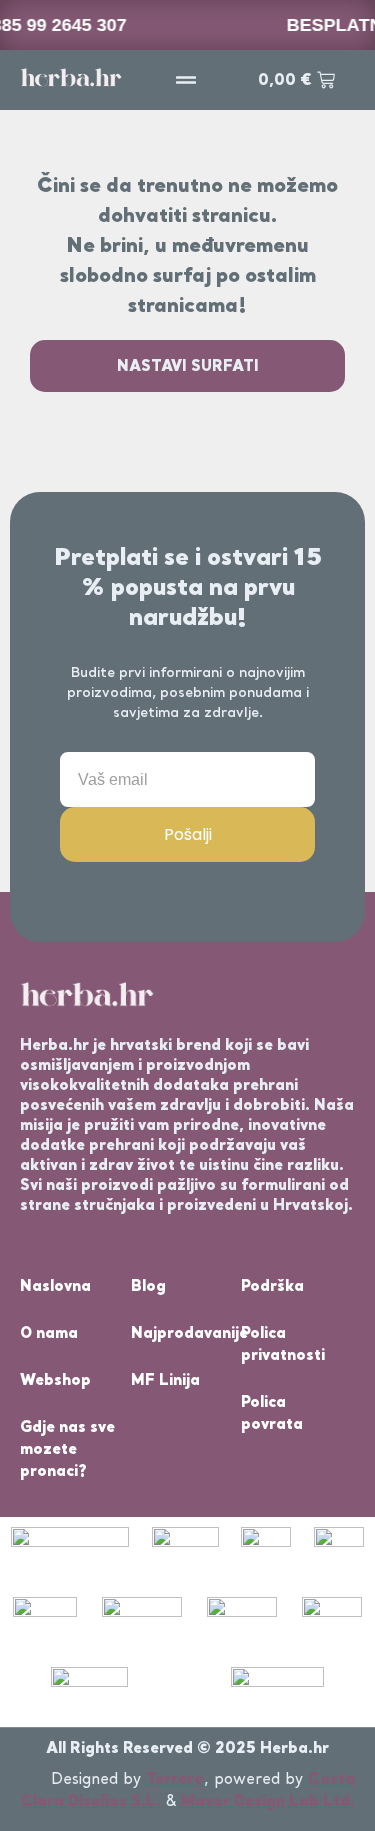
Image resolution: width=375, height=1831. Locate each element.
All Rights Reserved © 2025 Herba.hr (187, 1747)
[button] (186, 80)
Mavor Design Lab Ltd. (266, 1800)
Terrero (175, 1778)
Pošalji (188, 834)
